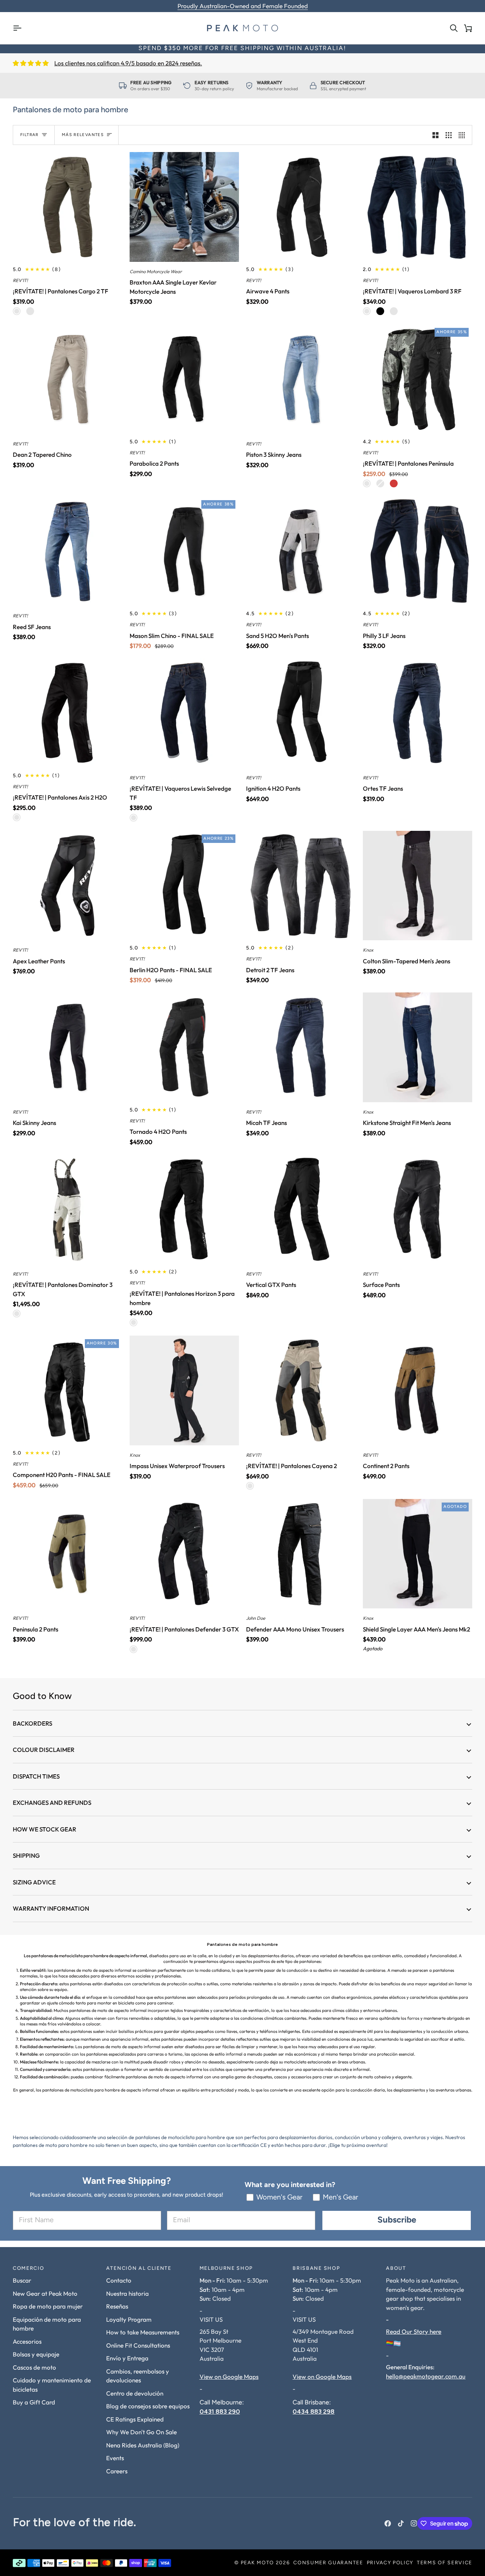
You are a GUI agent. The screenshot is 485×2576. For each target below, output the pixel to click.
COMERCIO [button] (28, 2269)
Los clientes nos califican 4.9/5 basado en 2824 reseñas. (128, 63)
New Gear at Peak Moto (45, 2293)
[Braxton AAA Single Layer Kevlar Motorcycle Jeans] (184, 207)
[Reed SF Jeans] (68, 551)
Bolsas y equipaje (36, 2354)
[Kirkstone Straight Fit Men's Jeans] (418, 1047)
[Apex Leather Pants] (68, 886)
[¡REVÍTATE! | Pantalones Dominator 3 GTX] (68, 1209)
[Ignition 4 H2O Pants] (301, 713)
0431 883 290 (220, 2411)
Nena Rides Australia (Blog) (143, 2445)
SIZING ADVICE (34, 1882)
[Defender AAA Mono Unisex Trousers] (301, 1554)
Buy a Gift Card (34, 2402)
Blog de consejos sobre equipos (148, 2406)
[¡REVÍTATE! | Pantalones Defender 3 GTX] (184, 1554)
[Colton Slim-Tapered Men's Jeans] (418, 886)
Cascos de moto (34, 2367)
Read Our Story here (414, 2331)
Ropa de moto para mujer (48, 2306)
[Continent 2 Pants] (418, 1390)
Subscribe (397, 2220)
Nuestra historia (127, 2293)
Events (115, 2458)
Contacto (119, 2280)
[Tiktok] (401, 2523)
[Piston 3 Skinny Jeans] (301, 379)
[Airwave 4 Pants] (301, 207)
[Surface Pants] (418, 1209)
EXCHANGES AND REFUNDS (52, 1803)
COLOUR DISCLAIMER (44, 1750)
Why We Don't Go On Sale (141, 2432)
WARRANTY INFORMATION (51, 1908)
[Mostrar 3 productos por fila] (449, 135)
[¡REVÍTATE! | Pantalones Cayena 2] (301, 1390)
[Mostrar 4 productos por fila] (464, 135)
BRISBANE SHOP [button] (316, 2269)
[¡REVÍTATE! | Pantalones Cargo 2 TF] (68, 207)
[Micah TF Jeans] (301, 1047)
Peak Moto (257, 2563)
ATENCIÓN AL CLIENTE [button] (139, 2269)
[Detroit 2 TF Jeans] (301, 886)
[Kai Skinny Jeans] (68, 1047)
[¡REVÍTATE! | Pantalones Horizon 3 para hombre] (184, 1209)
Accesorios (27, 2341)
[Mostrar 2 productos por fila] (435, 135)
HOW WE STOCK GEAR (45, 1829)
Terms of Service (445, 2563)
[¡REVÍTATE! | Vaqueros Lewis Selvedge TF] (184, 713)
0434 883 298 (314, 2411)
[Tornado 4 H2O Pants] (184, 1047)
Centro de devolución (135, 2393)
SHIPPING (26, 1855)
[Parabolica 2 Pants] (184, 379)
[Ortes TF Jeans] (418, 713)
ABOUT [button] (396, 2269)
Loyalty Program (129, 2319)
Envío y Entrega (127, 2358)
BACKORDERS (32, 1723)
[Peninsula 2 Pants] (68, 1554)
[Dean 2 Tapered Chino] (68, 379)
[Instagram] (414, 2523)
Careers (117, 2471)
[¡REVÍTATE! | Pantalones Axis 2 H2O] (68, 713)
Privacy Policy (390, 2563)
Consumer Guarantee (328, 2563)
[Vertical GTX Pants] (301, 1209)
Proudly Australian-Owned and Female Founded (243, 6)
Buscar (22, 2280)
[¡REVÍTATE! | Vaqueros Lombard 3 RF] (418, 207)
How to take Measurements (143, 2332)
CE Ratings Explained (135, 2419)
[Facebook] (388, 2523)
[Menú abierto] (20, 28)
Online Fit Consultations (138, 2345)
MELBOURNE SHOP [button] (226, 2269)
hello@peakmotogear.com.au (426, 2376)
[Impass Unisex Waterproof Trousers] (184, 1390)
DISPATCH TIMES (36, 1776)
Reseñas (117, 2306)
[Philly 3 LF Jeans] (418, 551)
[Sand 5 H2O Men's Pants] (301, 551)
